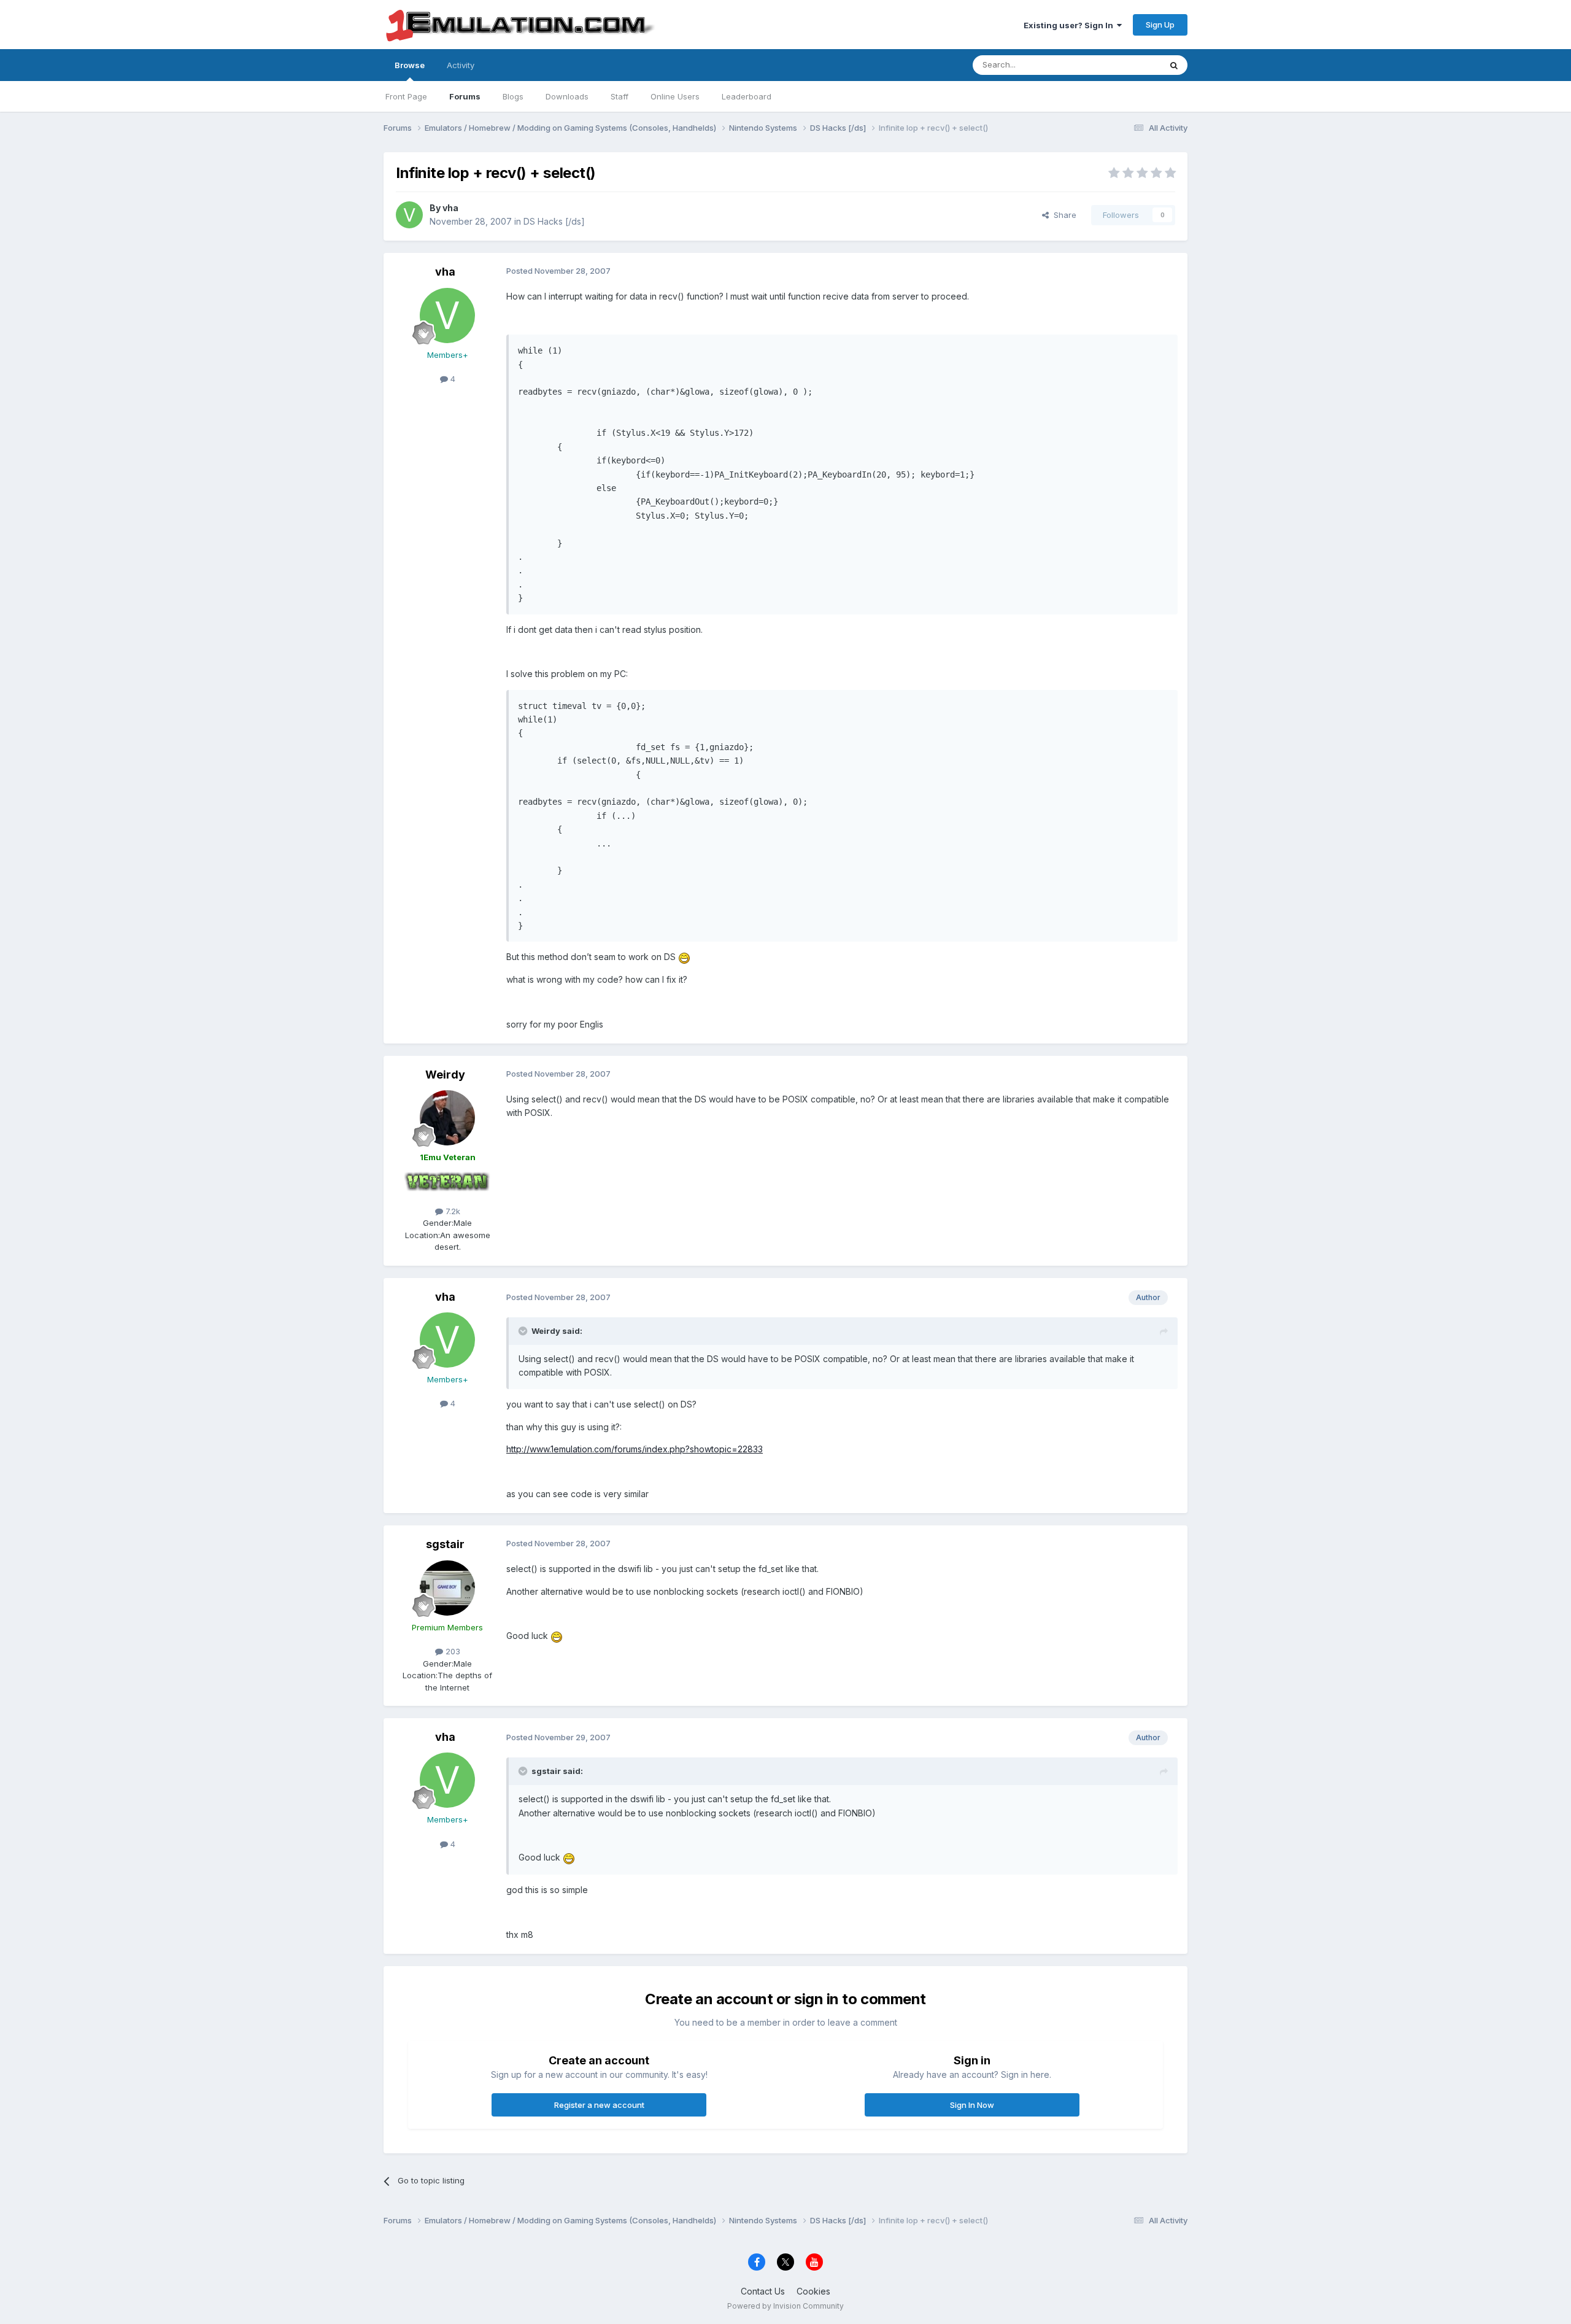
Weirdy (445, 1075)
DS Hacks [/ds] (554, 221)
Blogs (513, 96)
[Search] (1174, 65)
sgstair (445, 1544)
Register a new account (599, 2105)
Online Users (675, 96)
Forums (465, 96)
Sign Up (1160, 25)
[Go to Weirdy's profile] (447, 1118)
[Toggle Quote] (524, 1331)
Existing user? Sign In (1070, 25)
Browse (410, 65)
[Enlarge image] (684, 957)
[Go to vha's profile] (409, 215)
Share (1063, 215)
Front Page (406, 96)
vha (450, 208)
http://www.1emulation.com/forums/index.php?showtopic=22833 (635, 1449)
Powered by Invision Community (785, 2306)
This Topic (1125, 65)
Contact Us (763, 2291)
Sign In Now (972, 2105)
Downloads (567, 96)
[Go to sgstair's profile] (447, 1588)
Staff (620, 96)
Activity (461, 65)
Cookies (813, 2291)
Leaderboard (747, 96)
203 (452, 1651)
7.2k (452, 1211)
